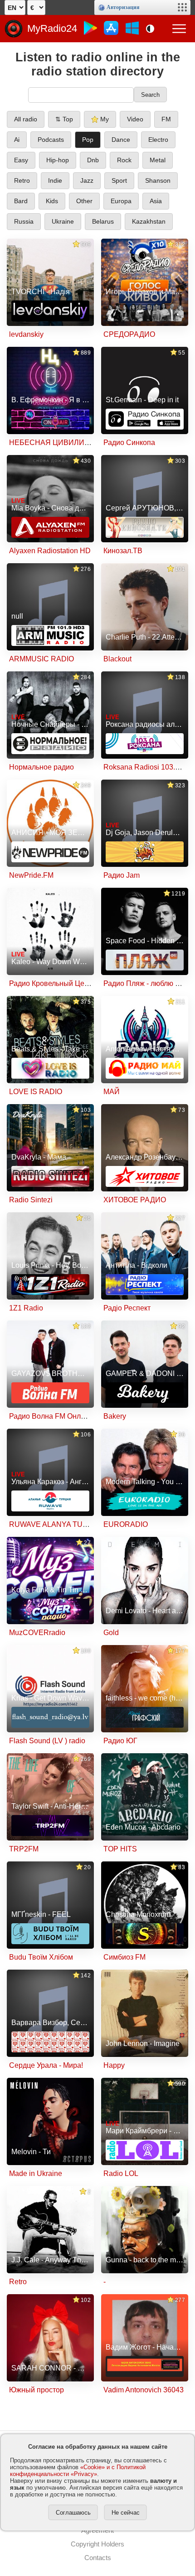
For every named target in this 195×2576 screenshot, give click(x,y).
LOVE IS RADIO (36, 1092)
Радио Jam (122, 875)
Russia (24, 221)
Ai (17, 140)
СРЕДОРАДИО (129, 334)
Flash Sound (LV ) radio (47, 1741)
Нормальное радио (41, 767)
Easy (21, 160)
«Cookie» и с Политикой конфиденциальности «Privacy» (78, 2471)
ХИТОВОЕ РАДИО (135, 1200)
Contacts (98, 2558)
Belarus (103, 221)
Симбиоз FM (124, 1957)
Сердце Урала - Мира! (46, 2065)
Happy (114, 2065)
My (104, 119)
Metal (158, 160)
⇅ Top (64, 119)
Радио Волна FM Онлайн (51, 1416)
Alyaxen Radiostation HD (50, 551)
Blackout (117, 659)
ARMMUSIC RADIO (41, 659)
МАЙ (112, 1092)
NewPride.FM (31, 875)
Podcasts (51, 140)
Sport (119, 180)
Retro (22, 180)
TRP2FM (24, 1849)
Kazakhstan (149, 221)
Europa (121, 201)
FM (166, 119)
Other (84, 201)
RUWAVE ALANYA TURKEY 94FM (66, 1524)
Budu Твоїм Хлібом (41, 1957)
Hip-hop (58, 160)
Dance (121, 140)
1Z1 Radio (26, 1308)
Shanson (158, 180)
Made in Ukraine (36, 2173)
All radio (26, 119)
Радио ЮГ (120, 1741)
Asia (156, 201)
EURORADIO (126, 1524)
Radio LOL (121, 2173)
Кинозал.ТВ (123, 551)
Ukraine (63, 221)
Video (135, 119)
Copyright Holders (97, 2544)
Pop (88, 140)
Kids (52, 201)
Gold (111, 1633)
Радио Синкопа (129, 443)
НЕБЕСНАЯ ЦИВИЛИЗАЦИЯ (60, 443)
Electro (158, 140)
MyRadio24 (52, 28)
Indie (55, 180)
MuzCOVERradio (37, 1633)
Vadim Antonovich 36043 (144, 2390)
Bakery (115, 1416)
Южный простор (37, 2390)
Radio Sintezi (31, 1200)
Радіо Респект (127, 1308)
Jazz (87, 180)
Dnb (93, 160)
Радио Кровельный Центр (52, 983)
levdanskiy (26, 334)
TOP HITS (120, 1849)
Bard (21, 201)
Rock (124, 160)
